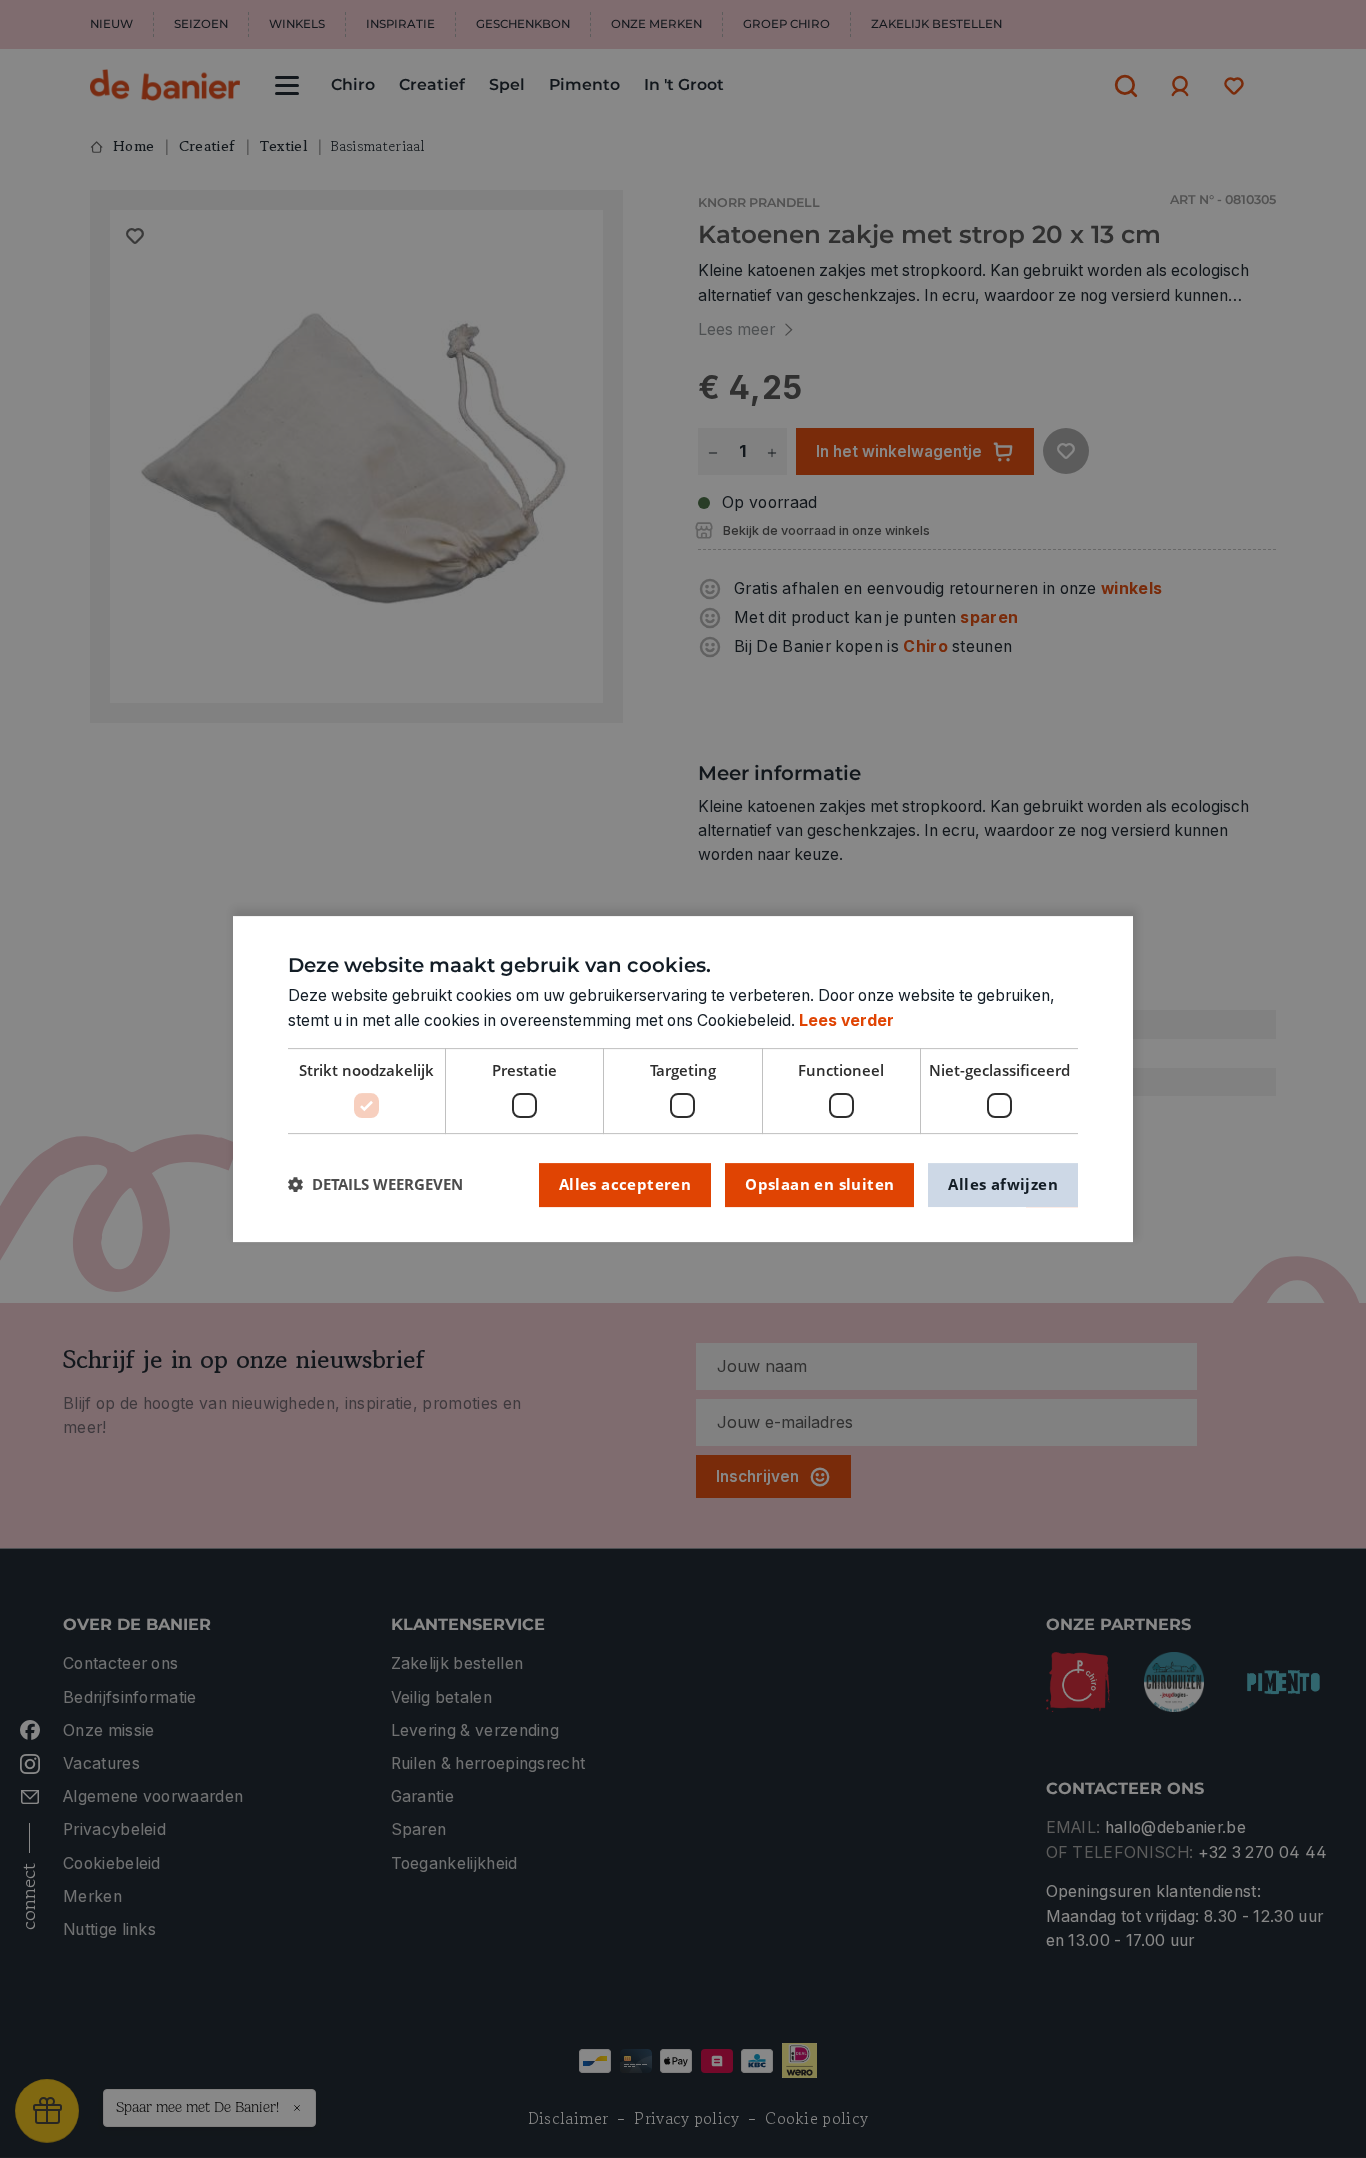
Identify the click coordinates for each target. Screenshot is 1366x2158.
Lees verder (846, 1020)
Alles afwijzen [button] (1003, 1184)
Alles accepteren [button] (625, 1184)
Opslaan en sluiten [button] (819, 1184)
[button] (375, 1184)
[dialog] (683, 1079)
